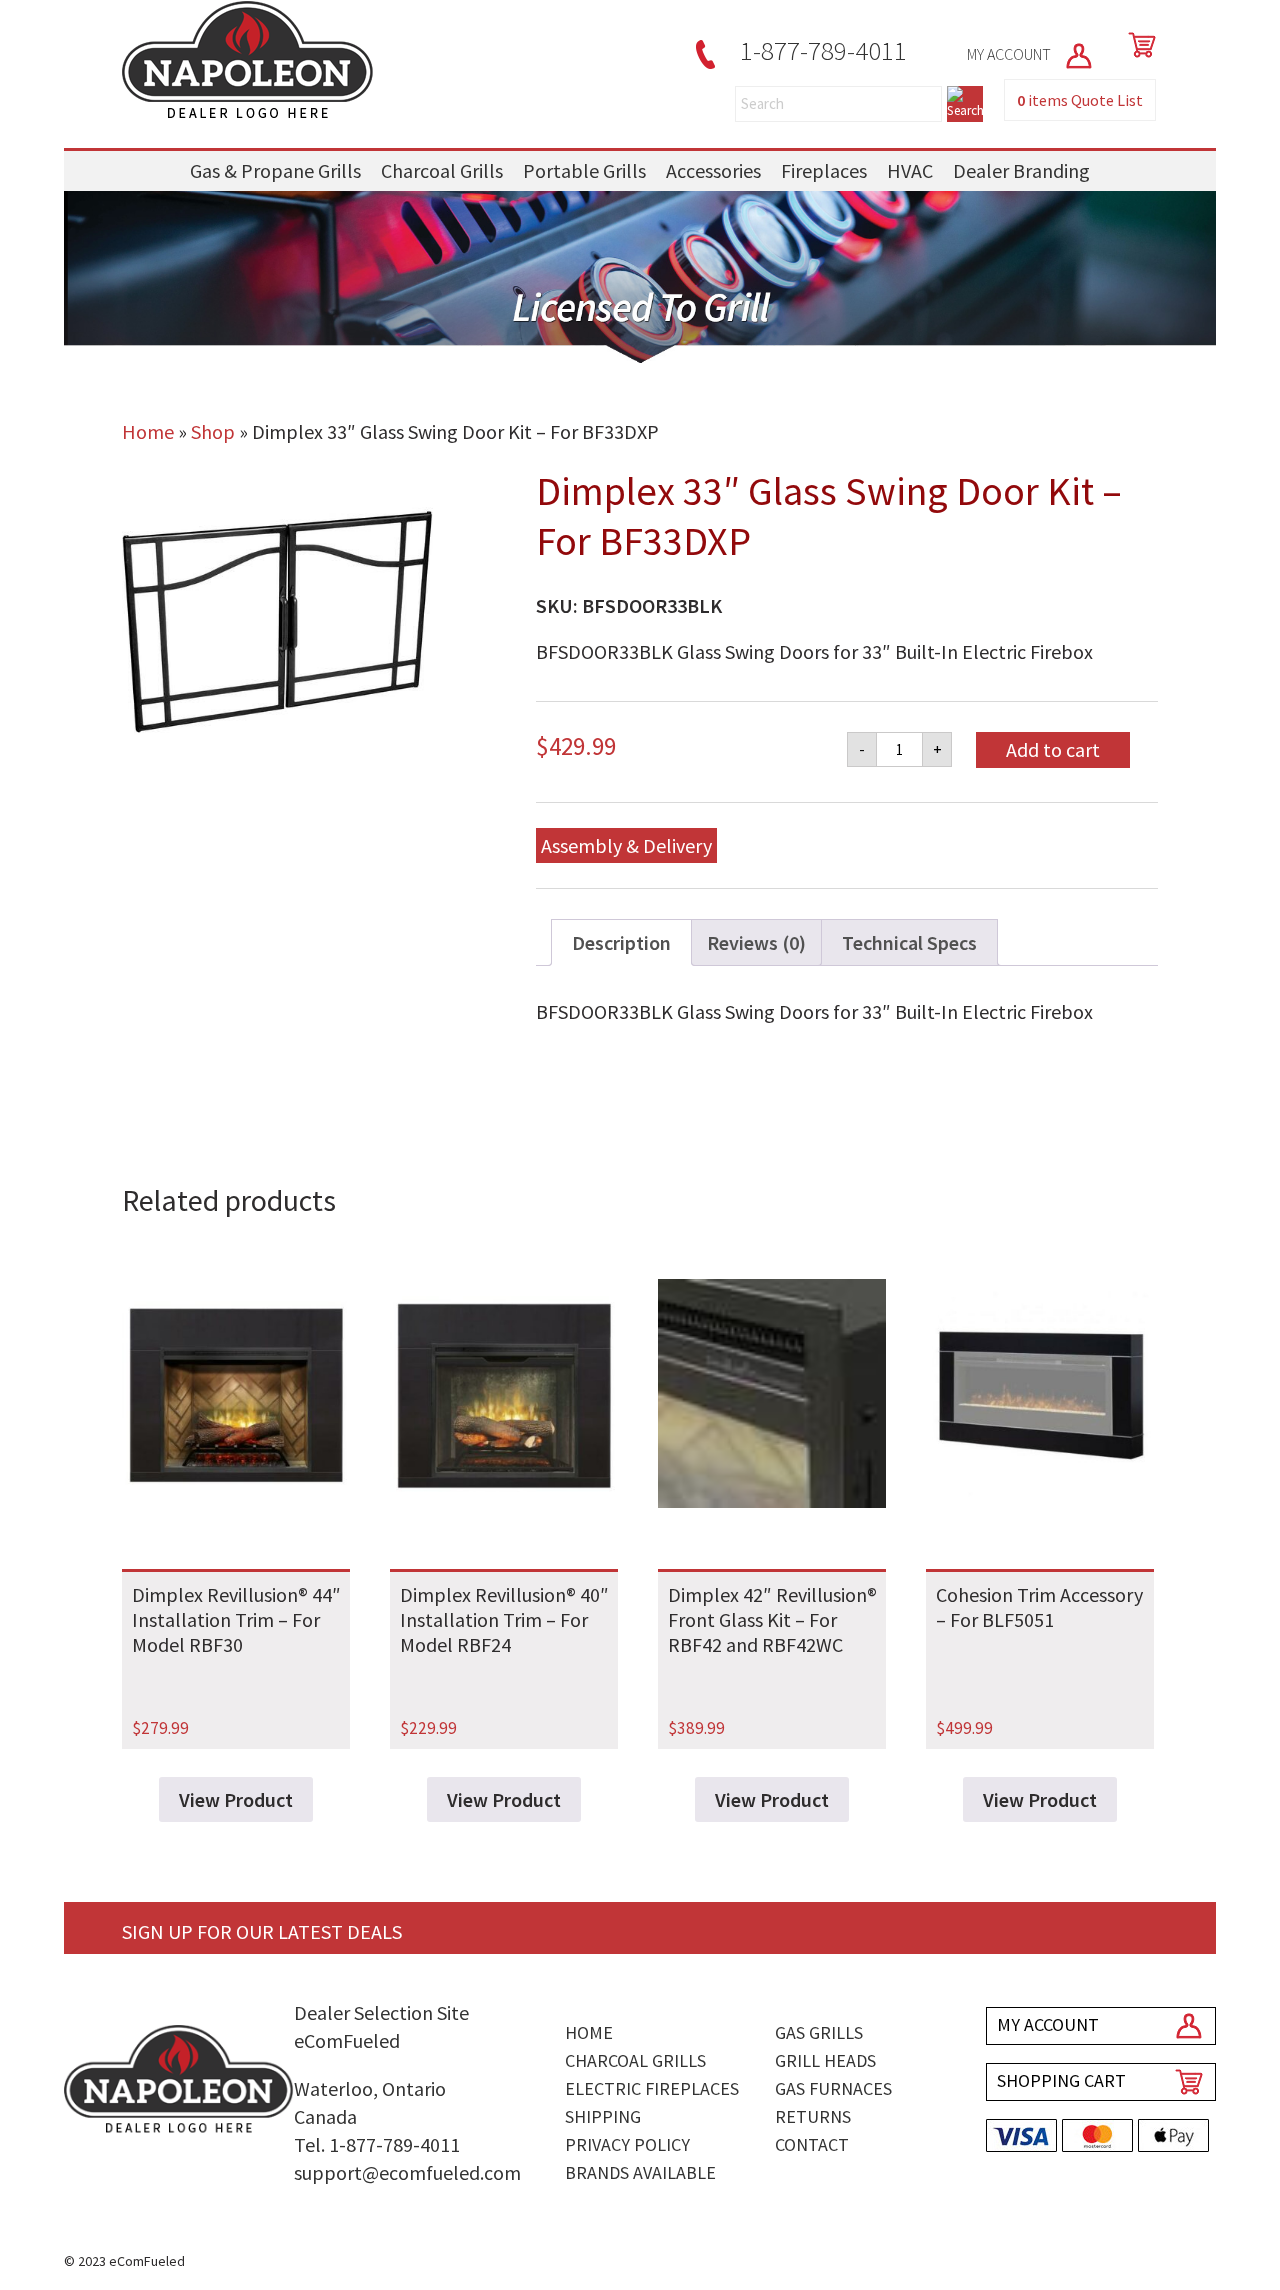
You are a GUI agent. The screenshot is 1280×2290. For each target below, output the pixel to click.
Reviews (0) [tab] (756, 942)
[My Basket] (1138, 45)
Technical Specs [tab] (909, 942)
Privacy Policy (627, 2144)
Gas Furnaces (833, 2088)
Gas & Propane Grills (275, 170)
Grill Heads (825, 2060)
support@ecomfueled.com (407, 2172)
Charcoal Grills (442, 170)
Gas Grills (819, 2032)
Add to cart (1053, 749)
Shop (213, 431)
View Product (236, 1799)
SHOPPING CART (1061, 2080)
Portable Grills (584, 170)
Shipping (603, 2116)
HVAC (910, 170)
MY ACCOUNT (1010, 54)
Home (148, 431)
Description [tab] (621, 942)
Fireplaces (824, 170)
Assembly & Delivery (626, 845)
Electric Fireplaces (652, 2088)
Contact (812, 2144)
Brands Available (640, 2172)
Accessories (713, 170)
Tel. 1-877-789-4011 (377, 2144)
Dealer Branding (1021, 170)
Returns (813, 2116)
